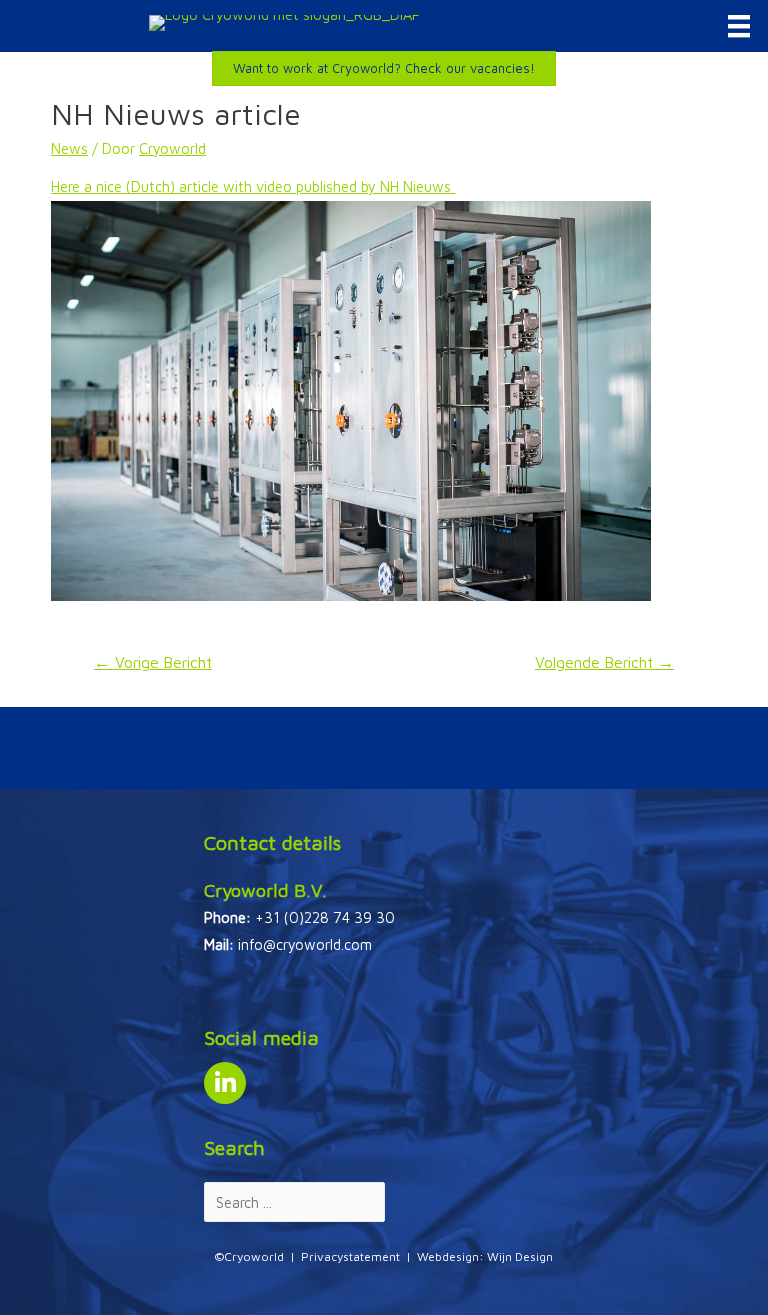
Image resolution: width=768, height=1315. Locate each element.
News (69, 148)
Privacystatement (350, 1256)
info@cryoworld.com (305, 944)
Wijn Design (520, 1256)
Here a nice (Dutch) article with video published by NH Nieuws (253, 186)
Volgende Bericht (604, 662)
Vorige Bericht (153, 662)
